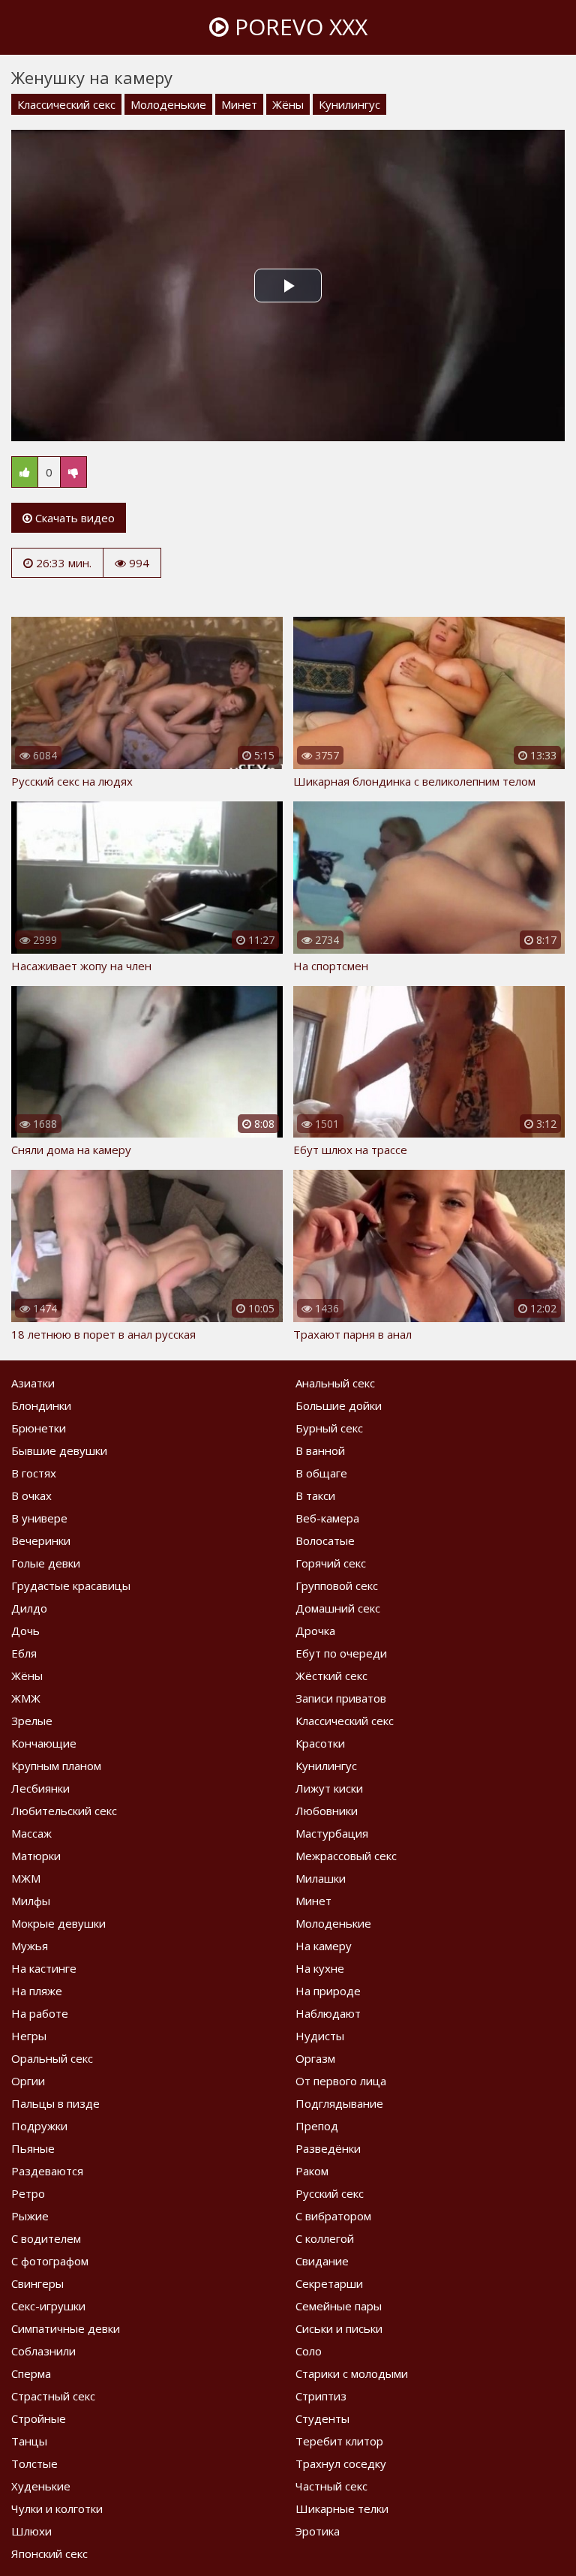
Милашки (321, 1878)
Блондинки (41, 1405)
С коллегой (325, 2238)
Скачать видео (73, 518)
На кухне (320, 1968)
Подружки (39, 2126)
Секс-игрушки (48, 2306)
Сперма (31, 2373)
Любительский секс (64, 1811)
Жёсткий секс (331, 1676)
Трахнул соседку (341, 2463)
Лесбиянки (40, 1788)
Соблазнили (43, 2351)
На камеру (324, 1946)
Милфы (31, 1901)
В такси (315, 1495)
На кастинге (44, 1968)
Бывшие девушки (59, 1450)
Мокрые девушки (58, 1923)
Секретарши (329, 2283)
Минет (239, 104)
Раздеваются (47, 2171)
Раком (312, 2171)
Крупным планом (56, 1766)
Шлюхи (31, 2531)
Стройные (39, 2418)
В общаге (321, 1473)
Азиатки (33, 1383)
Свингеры (37, 2283)
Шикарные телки (342, 2508)
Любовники (327, 1811)
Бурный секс (329, 1428)
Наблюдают (328, 2013)
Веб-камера (327, 1518)
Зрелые (32, 1721)
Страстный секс (53, 2396)
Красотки (320, 1743)
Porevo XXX (298, 27)
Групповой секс (337, 1586)
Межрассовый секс (346, 1856)
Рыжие (30, 2216)
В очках (31, 1495)
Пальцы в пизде (55, 2103)
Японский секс (49, 2553)
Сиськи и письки (339, 2328)
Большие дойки (339, 1405)
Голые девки (46, 1563)
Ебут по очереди (341, 1653)
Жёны (288, 104)
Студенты (322, 2418)
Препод (317, 2126)
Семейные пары (339, 2306)
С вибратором (333, 2216)
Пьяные (33, 2148)
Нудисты (320, 2036)
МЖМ (26, 1878)
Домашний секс (338, 1608)
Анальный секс (335, 1383)
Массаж (31, 1833)
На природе (328, 1991)
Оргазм (315, 2058)
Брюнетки (39, 1428)
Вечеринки (41, 1540)
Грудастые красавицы (71, 1586)
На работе (40, 2013)
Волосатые (325, 1540)
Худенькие (41, 2486)
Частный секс (331, 2486)
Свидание (322, 2261)
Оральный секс (52, 2058)
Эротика (318, 2531)
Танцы (29, 2441)
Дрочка (315, 1631)
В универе (39, 1518)
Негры (29, 2036)
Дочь (25, 1631)
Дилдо (29, 1608)
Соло (309, 2351)
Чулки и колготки (57, 2508)
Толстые (34, 2463)
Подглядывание (339, 2103)
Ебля (24, 1653)
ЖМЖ (26, 1698)
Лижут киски (329, 1788)
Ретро (28, 2193)
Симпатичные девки (66, 2328)
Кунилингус (349, 104)
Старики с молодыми (352, 2373)
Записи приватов (341, 1698)
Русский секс (330, 2193)
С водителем (46, 2238)
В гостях (34, 1473)
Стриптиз (321, 2396)
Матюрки (36, 1856)
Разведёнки (328, 2148)
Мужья (30, 1946)
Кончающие (44, 1743)
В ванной (320, 1450)
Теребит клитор (339, 2441)
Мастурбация (332, 1833)
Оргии (28, 2081)
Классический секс (66, 104)
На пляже (37, 1991)
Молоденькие (168, 104)
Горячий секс (331, 1563)
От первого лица (341, 2081)
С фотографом (50, 2261)
